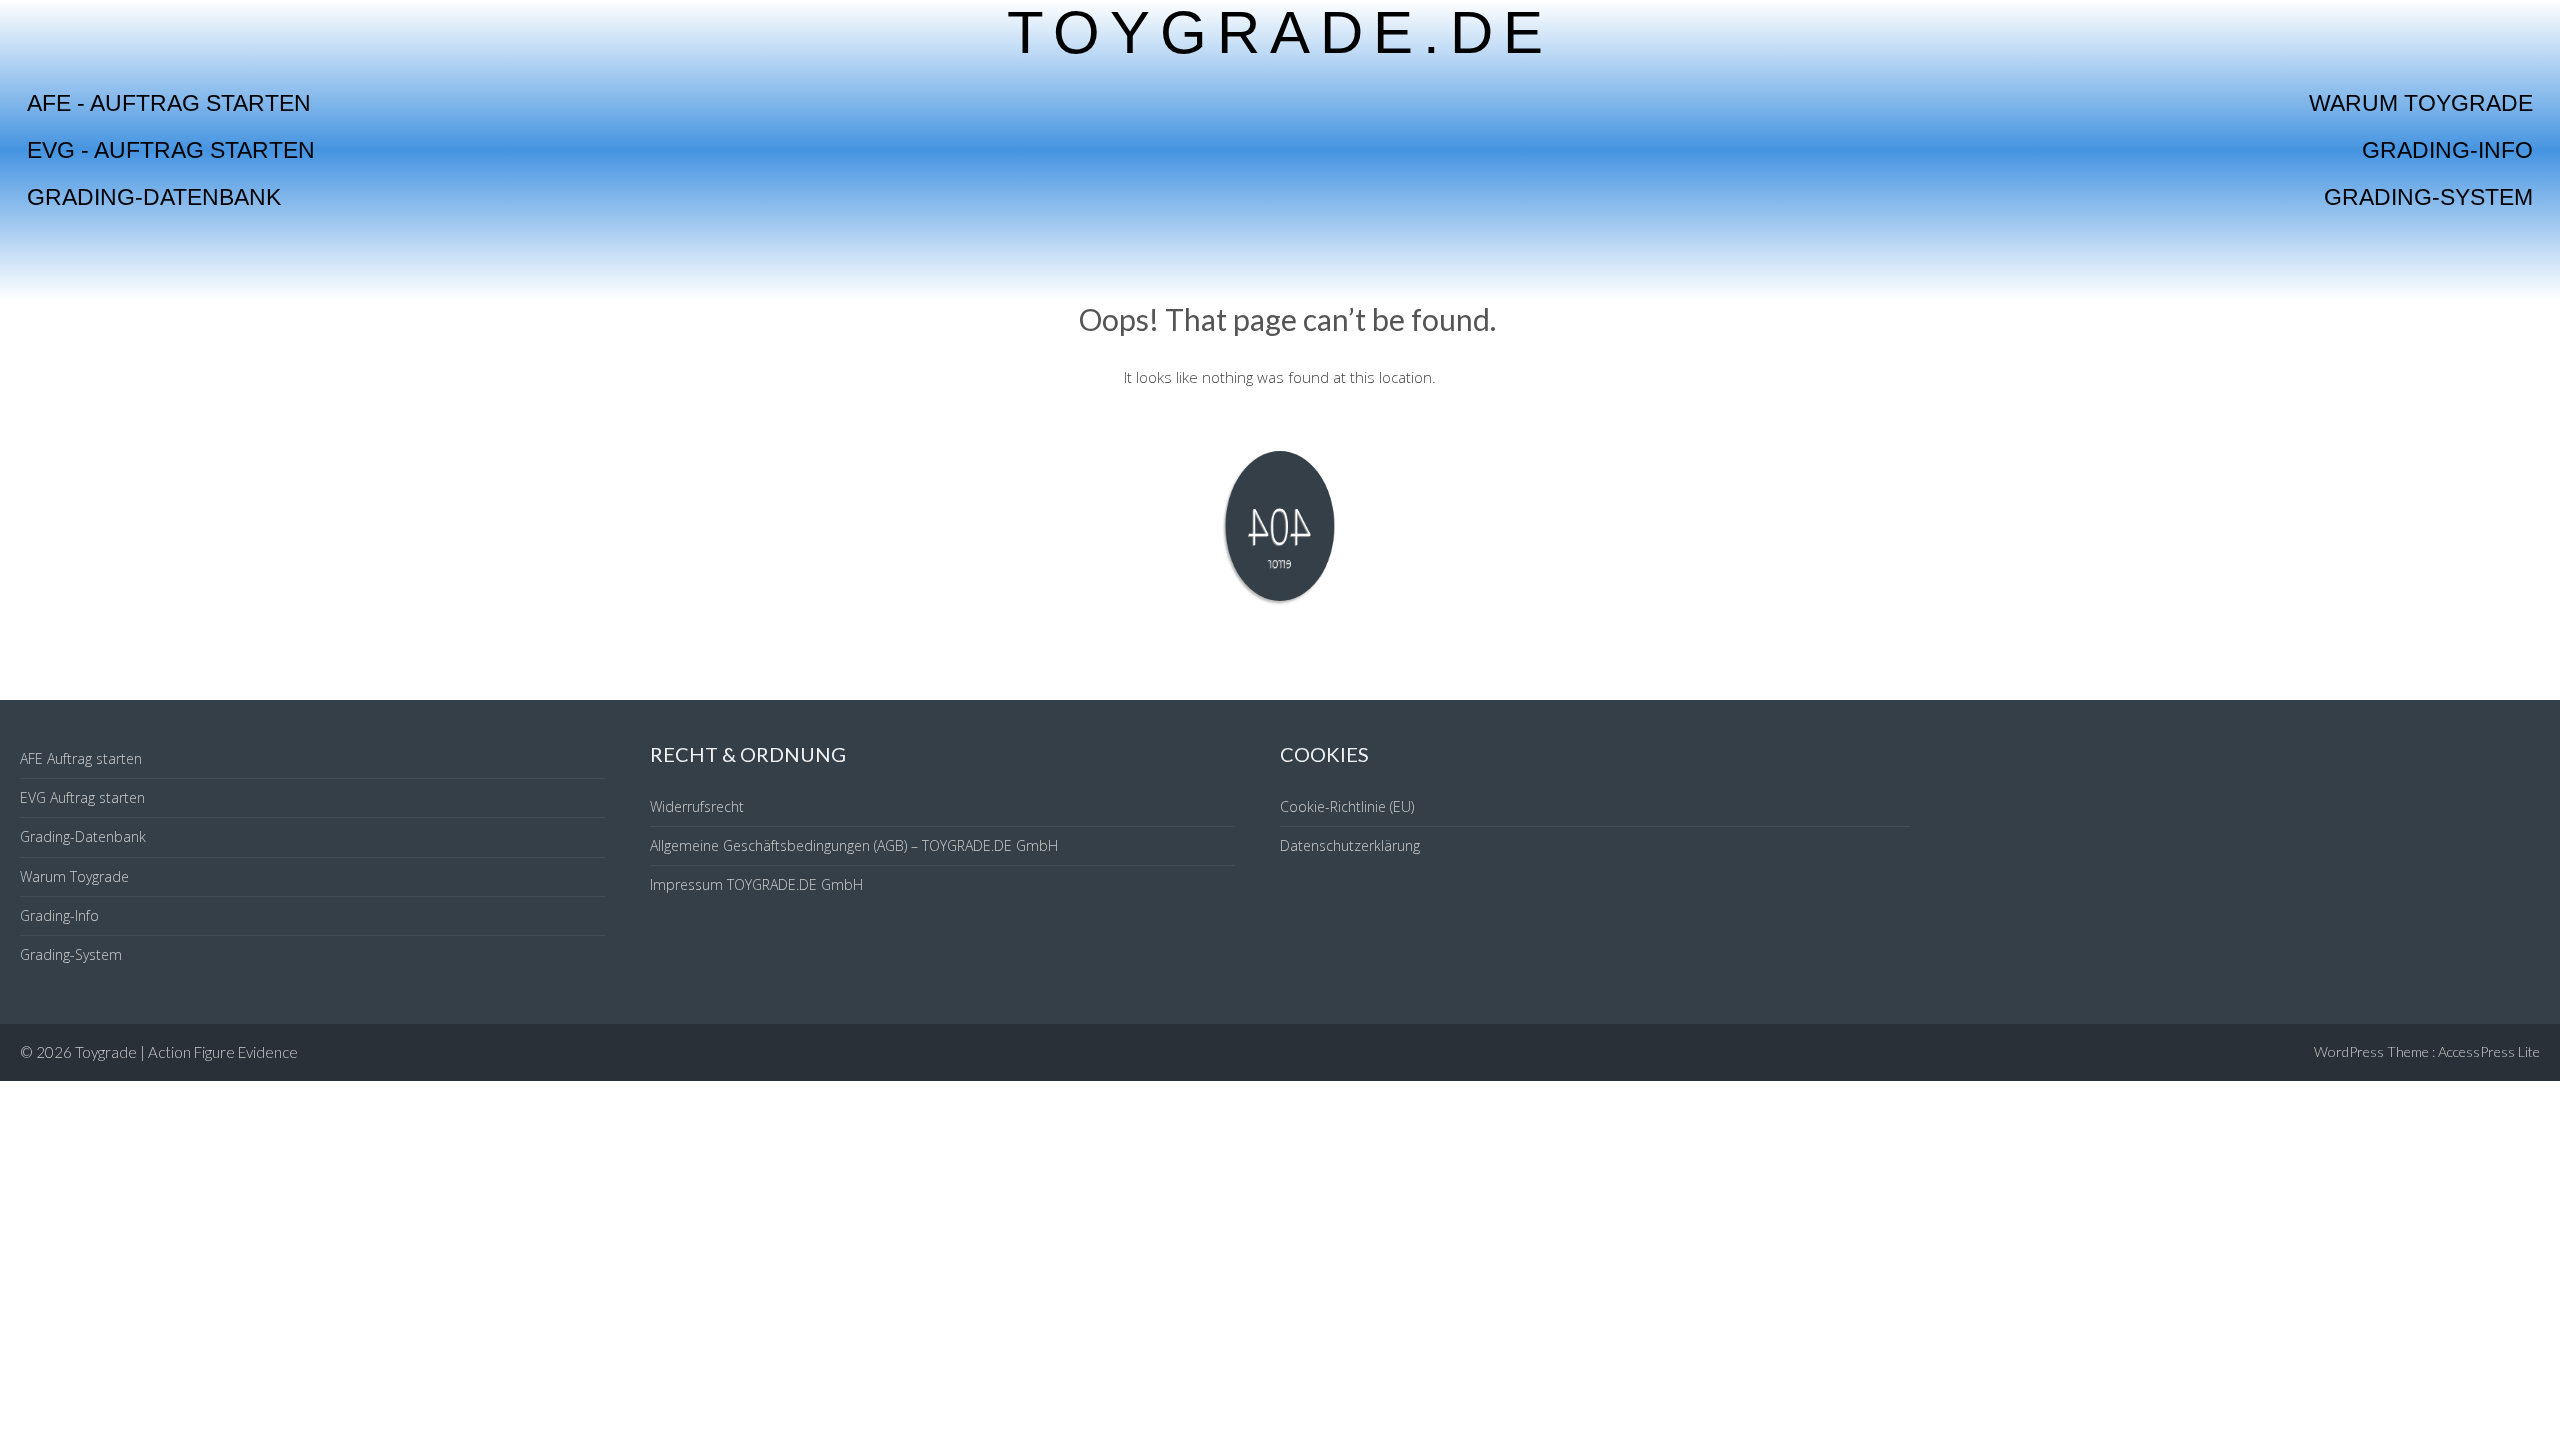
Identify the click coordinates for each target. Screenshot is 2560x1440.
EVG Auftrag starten (82, 797)
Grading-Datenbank (154, 197)
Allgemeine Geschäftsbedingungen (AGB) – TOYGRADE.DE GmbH (854, 845)
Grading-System (2428, 197)
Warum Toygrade (2421, 103)
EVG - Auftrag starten (171, 150)
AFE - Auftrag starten (169, 103)
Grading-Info (2447, 150)
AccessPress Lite (2489, 1051)
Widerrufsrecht (697, 806)
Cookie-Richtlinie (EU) (1347, 806)
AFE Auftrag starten (81, 758)
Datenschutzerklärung (1350, 845)
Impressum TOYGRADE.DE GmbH (756, 884)
